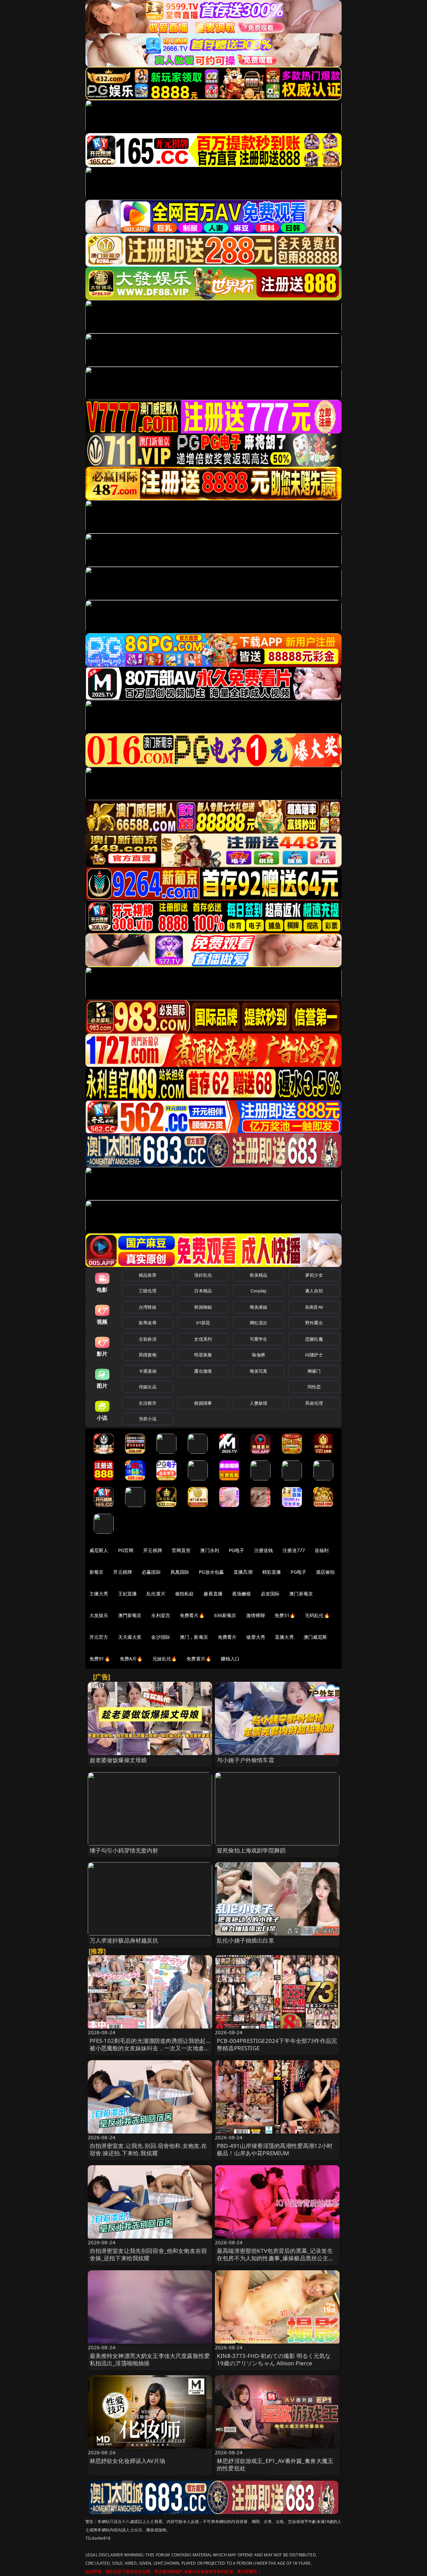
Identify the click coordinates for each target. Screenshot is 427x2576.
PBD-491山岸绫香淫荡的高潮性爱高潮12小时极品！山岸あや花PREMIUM (275, 2149)
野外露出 (314, 1323)
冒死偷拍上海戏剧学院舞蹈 (251, 1850)
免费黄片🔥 (199, 1659)
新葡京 (96, 1572)
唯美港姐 (259, 1307)
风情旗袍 (148, 1355)
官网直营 (181, 1550)
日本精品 (203, 1291)
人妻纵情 (259, 1403)
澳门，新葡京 (194, 1637)
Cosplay (259, 1291)
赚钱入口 (230, 1659)
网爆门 (314, 1371)
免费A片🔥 (131, 1659)
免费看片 (227, 1637)
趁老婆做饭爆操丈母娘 (118, 1760)
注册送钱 (264, 1550)
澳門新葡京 (130, 1615)
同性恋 (314, 1387)
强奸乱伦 (203, 1275)
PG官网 (126, 1550)
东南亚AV (314, 1307)
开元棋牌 (153, 1550)
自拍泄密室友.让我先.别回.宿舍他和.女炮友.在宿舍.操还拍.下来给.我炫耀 (148, 2149)
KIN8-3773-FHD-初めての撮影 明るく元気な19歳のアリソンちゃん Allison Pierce (274, 2359)
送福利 (322, 1550)
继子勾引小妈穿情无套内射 (124, 1850)
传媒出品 (148, 1387)
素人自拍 (314, 1291)
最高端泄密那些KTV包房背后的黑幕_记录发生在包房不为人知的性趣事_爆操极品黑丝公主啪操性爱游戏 (276, 2258)
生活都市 (148, 1403)
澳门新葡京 (301, 1594)
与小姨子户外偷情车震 (246, 1760)
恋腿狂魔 (314, 1339)
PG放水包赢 (211, 1572)
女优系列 (203, 1339)
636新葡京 (225, 1615)
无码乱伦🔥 (317, 1615)
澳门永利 (210, 1550)
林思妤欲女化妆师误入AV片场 (127, 2461)
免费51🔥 (285, 1615)
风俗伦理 (314, 1403)
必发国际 (270, 1594)
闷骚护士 (314, 1355)
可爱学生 (259, 1339)
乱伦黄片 (156, 1594)
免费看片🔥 (192, 1615)
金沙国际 (161, 1637)
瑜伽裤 (258, 1355)
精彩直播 (272, 1572)
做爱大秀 (256, 1637)
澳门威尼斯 (315, 1637)
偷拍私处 (185, 1594)
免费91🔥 (100, 1659)
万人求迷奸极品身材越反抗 (124, 1940)
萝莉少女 (314, 1275)
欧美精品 (259, 1275)
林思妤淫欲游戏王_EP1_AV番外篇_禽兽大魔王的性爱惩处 (275, 2464)
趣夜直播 (213, 1594)
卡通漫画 (148, 1371)
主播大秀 (99, 1594)
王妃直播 (128, 1594)
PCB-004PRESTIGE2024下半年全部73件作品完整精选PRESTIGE (277, 2044)
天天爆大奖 (130, 1637)
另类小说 (148, 1419)
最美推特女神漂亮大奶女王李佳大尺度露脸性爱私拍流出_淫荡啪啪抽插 (150, 2359)
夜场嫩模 (242, 1594)
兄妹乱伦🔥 (165, 1659)
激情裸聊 (256, 1615)
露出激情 (203, 1371)
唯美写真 (259, 1371)
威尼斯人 (99, 1550)
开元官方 (99, 1637)
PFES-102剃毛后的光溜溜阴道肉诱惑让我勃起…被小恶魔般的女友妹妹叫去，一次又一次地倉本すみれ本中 (150, 2048)
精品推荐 (148, 1275)
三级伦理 (148, 1291)
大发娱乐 (99, 1615)
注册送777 (294, 1550)
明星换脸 (203, 1355)
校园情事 (203, 1403)
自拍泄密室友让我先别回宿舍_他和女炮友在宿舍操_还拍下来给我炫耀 (148, 2254)
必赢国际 (151, 1572)
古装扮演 (148, 1339)
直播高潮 (243, 1572)
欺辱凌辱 (148, 1323)
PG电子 (237, 1550)
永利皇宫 (161, 1615)
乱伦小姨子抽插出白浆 (246, 1940)
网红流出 (259, 1323)
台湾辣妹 (148, 1307)
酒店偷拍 (325, 1572)
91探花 (203, 1323)
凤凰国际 (180, 1572)
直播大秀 (284, 1637)
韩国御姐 (203, 1307)
